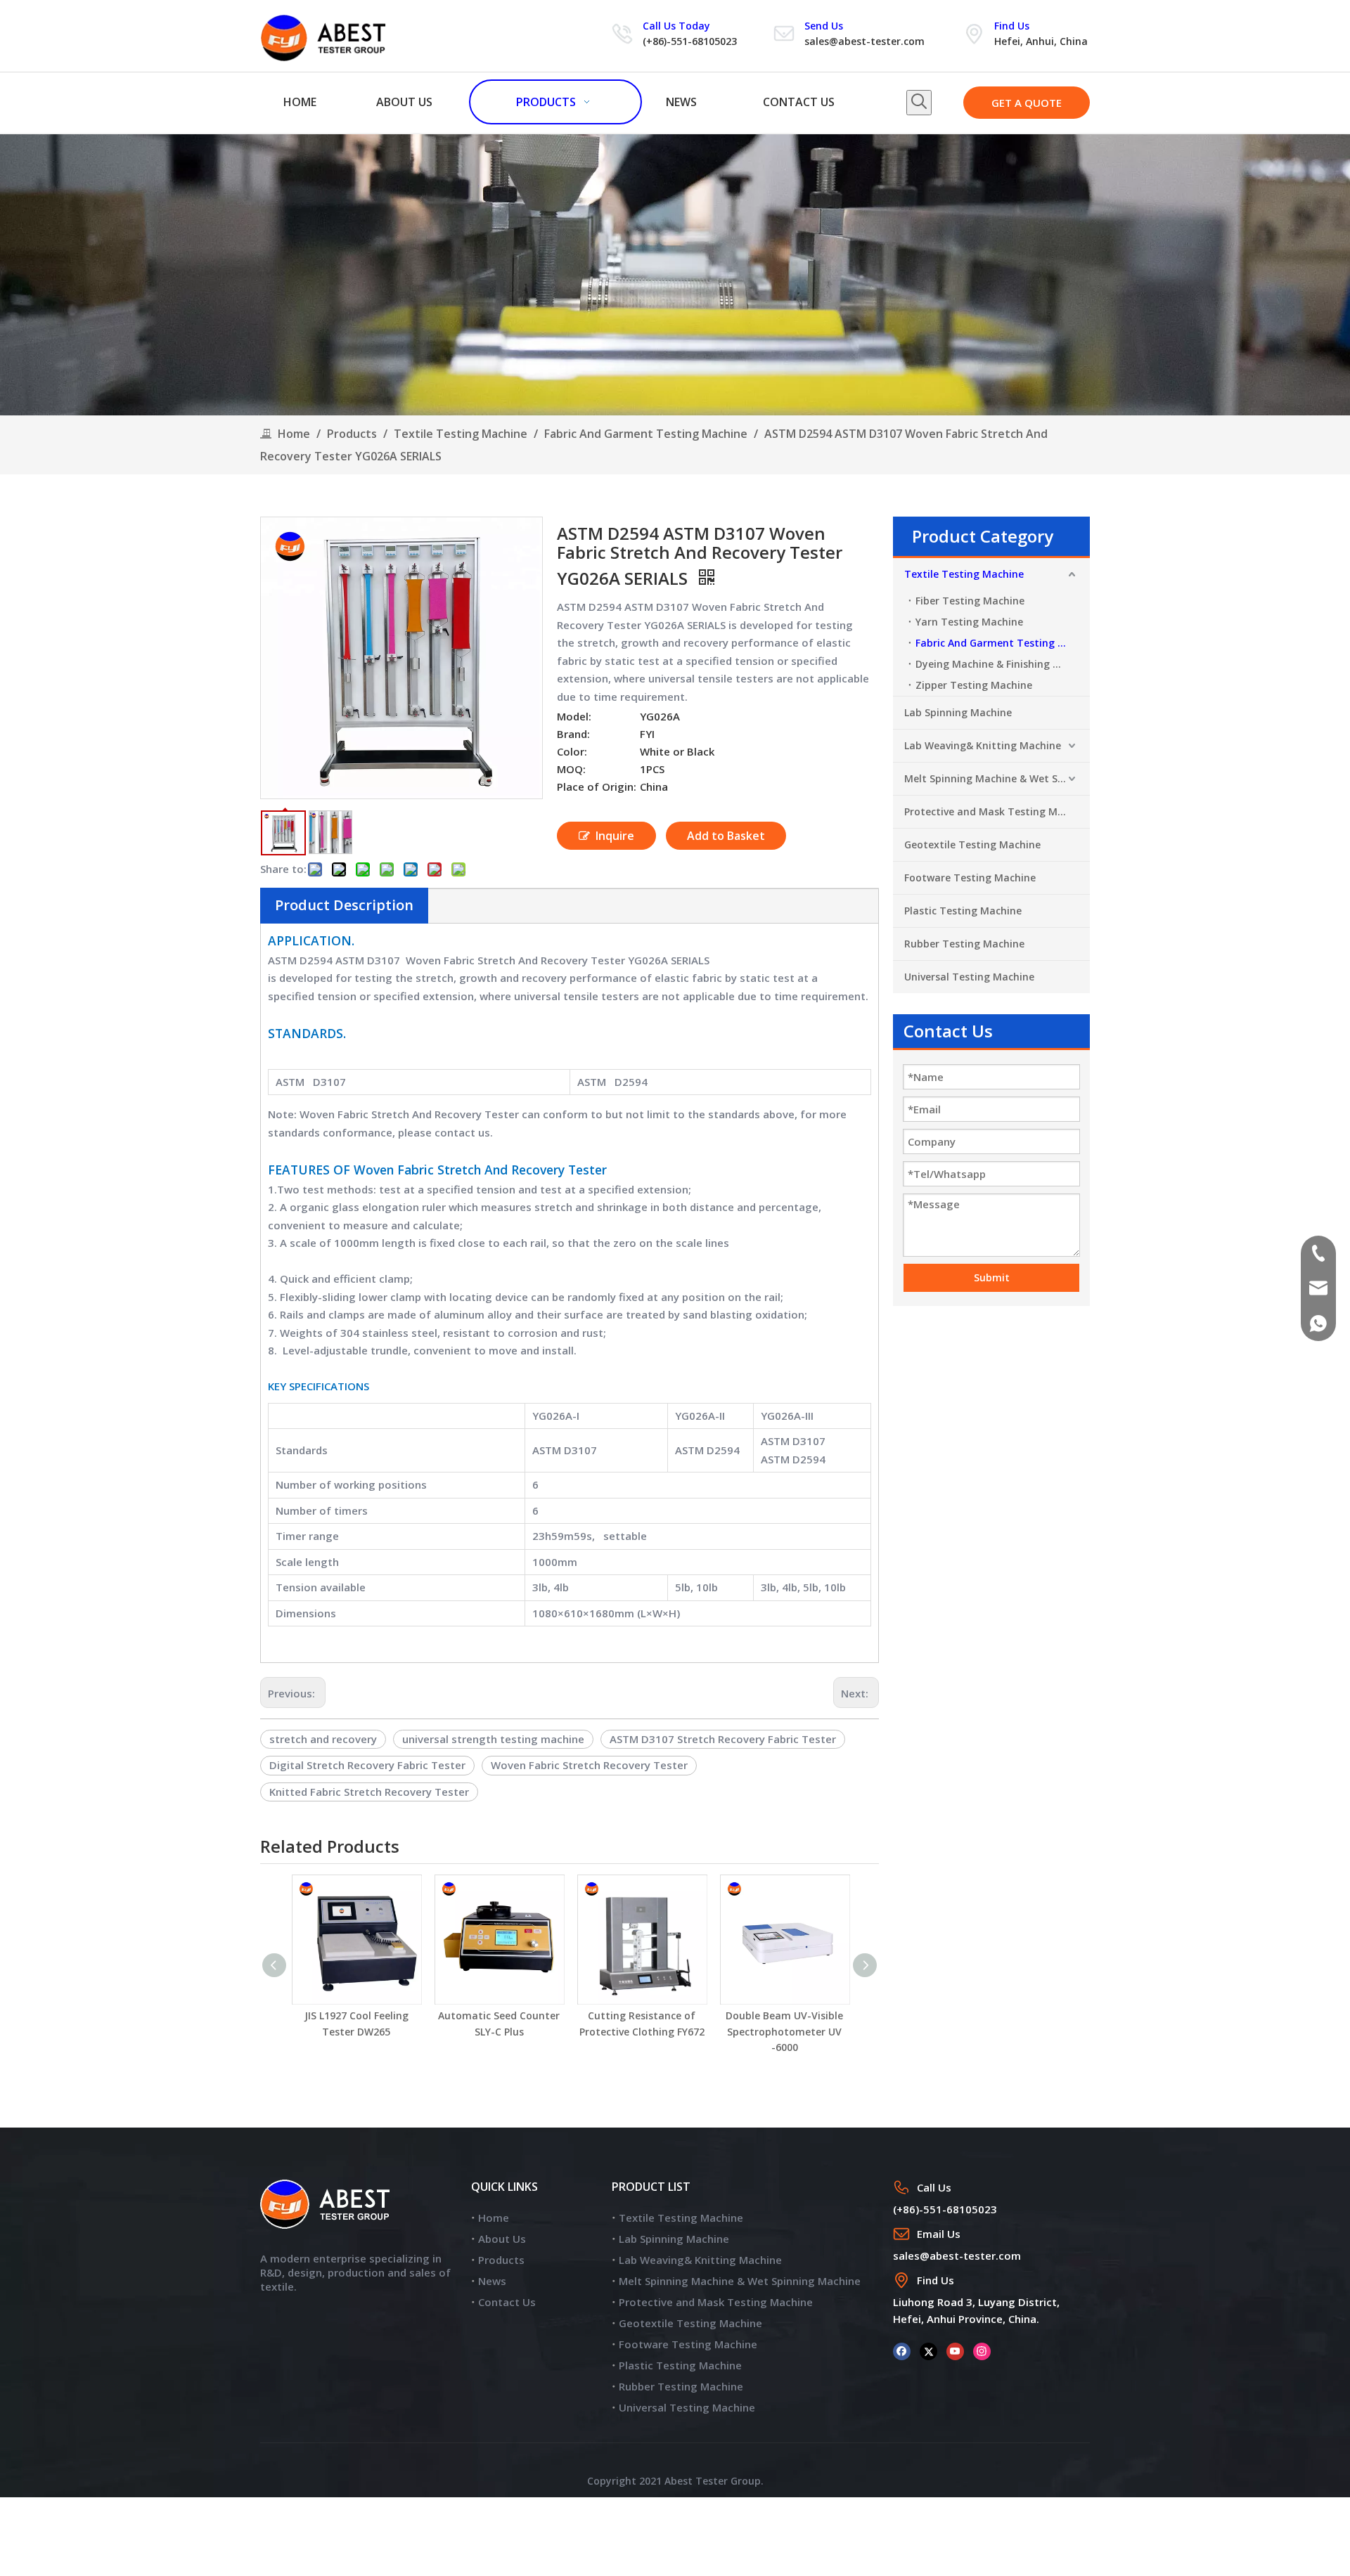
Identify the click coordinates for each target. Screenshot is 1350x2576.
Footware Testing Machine (970, 878)
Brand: (573, 734)
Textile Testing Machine (964, 574)
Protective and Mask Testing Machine (997, 811)
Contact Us (507, 2302)
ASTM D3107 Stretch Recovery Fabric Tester (723, 1739)
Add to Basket (726, 836)
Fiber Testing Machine (970, 601)
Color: (572, 751)
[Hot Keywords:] (919, 103)
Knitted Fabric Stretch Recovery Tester (369, 1792)
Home (494, 2218)
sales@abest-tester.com (864, 41)
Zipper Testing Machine (974, 685)
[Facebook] (902, 2351)
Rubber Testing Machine (964, 944)
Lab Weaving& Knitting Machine (983, 745)
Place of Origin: (597, 787)
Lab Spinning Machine (958, 712)
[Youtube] (955, 2351)
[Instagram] (982, 2351)
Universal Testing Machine (969, 977)
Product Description (344, 905)
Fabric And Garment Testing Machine (1003, 643)
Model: (574, 716)
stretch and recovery (323, 1739)
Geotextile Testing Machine (972, 844)
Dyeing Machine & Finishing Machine (1003, 664)
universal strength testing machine (493, 1739)
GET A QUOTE (1027, 103)
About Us (502, 2239)
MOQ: (571, 769)
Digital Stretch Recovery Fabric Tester (367, 1765)
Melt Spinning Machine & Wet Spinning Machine (997, 778)
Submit (992, 1277)
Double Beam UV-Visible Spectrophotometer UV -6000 (784, 2031)
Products (501, 2260)
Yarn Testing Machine (969, 622)
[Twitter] (928, 2351)
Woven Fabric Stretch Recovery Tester (589, 1765)
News (492, 2281)
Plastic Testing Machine (963, 911)
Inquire (615, 836)
